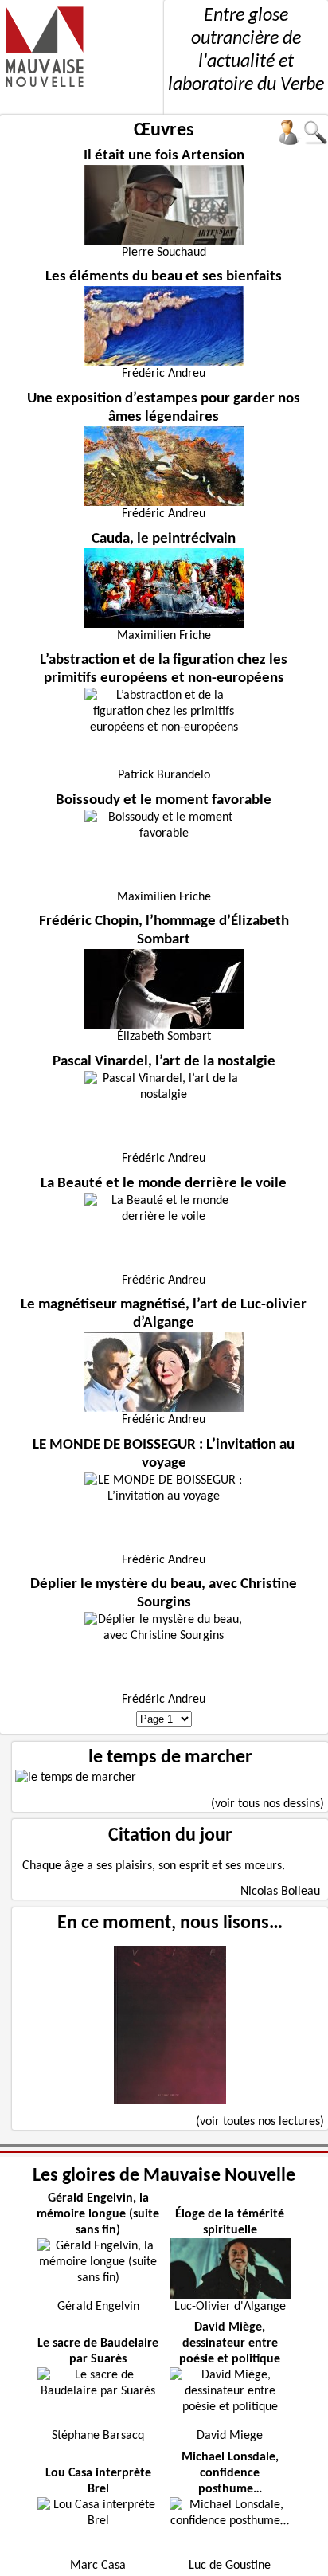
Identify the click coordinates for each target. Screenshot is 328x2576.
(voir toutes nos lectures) (260, 2122)
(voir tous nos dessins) (267, 1804)
